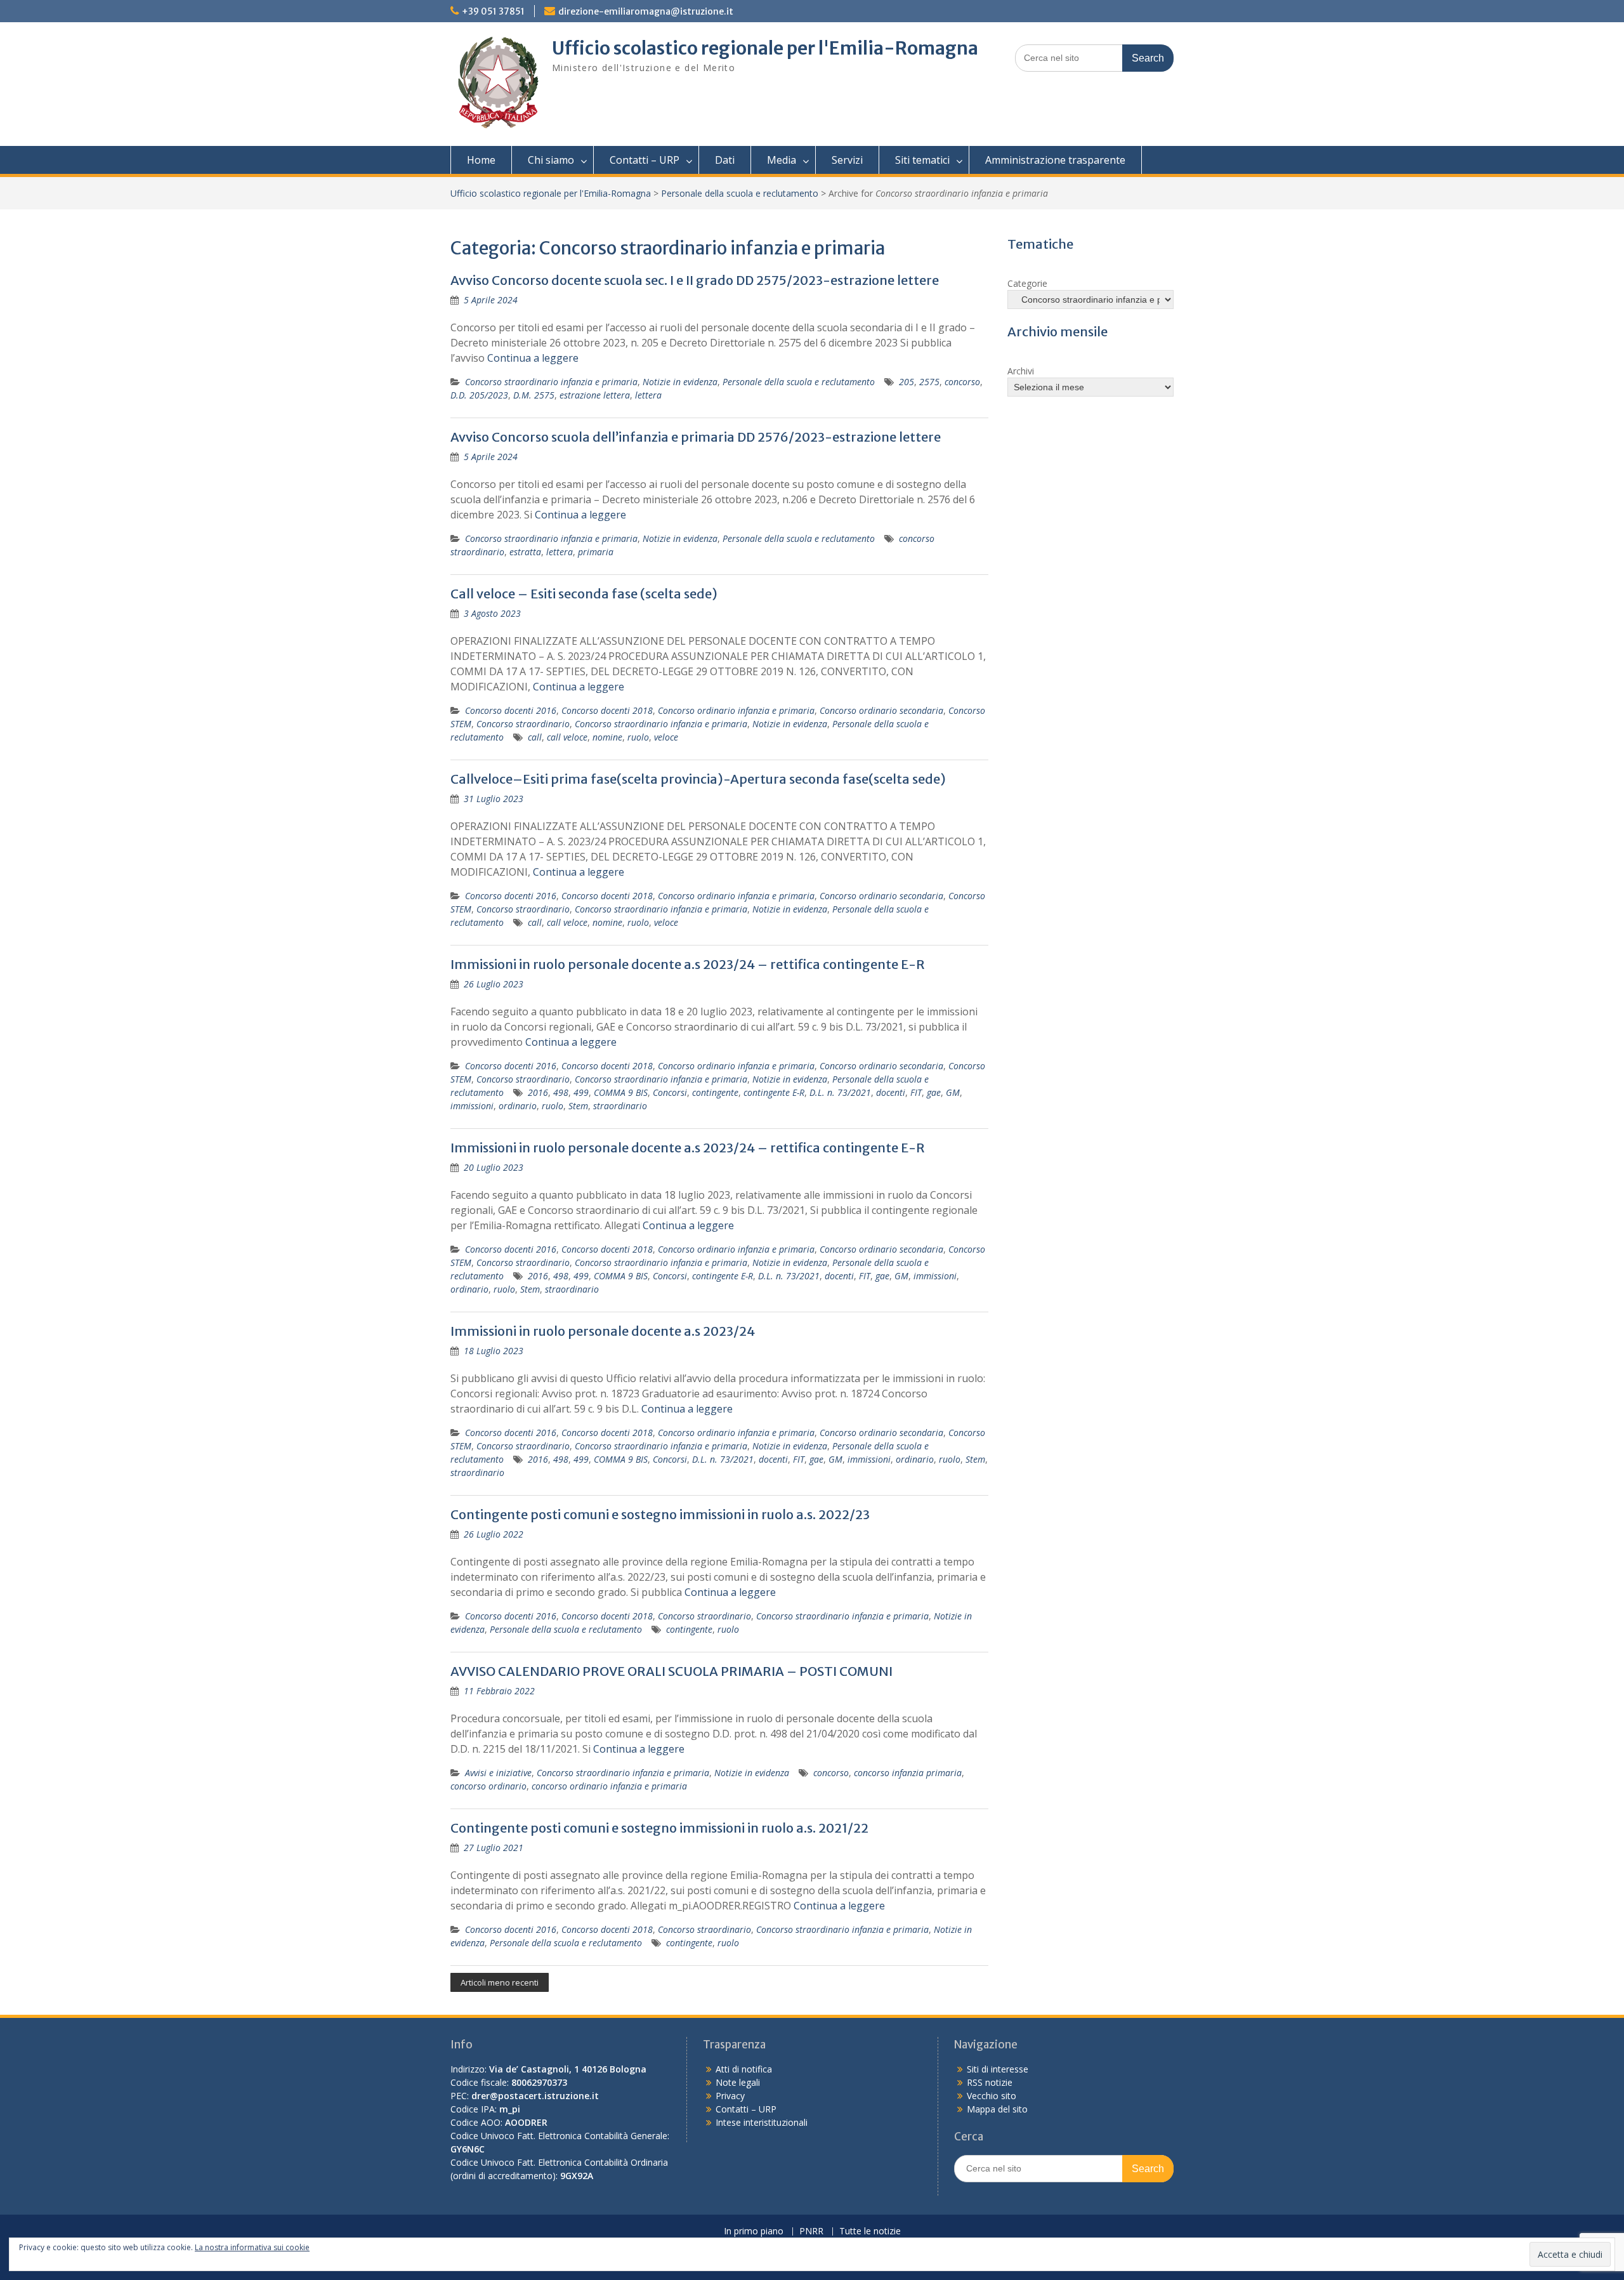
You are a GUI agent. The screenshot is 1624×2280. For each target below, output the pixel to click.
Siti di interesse (998, 2069)
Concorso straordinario (523, 724)
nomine (607, 737)
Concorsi (670, 1092)
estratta (525, 552)
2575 (929, 382)
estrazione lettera (595, 395)
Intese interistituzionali (762, 2122)
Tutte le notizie (870, 2231)
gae (934, 1092)
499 (581, 1092)
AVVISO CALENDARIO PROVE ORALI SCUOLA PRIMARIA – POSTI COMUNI (671, 1671)
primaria (596, 552)
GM (953, 1092)
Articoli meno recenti (500, 1982)
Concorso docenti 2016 (511, 710)
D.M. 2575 (534, 395)
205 (907, 382)
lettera (648, 395)
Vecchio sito (992, 2096)
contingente (715, 1092)
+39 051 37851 (493, 11)
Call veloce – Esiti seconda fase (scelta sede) (584, 594)
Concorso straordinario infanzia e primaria (551, 382)
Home (481, 160)
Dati (725, 160)
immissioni (472, 1106)
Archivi (1021, 371)
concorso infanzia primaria (908, 1773)
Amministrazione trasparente (1055, 160)
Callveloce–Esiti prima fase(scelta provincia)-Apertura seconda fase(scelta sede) (698, 779)
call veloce (567, 737)
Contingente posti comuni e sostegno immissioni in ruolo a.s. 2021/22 (659, 1828)
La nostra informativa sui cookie (252, 2247)
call (535, 737)
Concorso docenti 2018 (607, 710)
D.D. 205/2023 (479, 395)
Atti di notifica (744, 2069)
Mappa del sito (997, 2109)
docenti (891, 1092)
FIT (916, 1092)
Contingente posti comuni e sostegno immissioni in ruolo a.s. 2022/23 (660, 1514)
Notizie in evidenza (680, 382)
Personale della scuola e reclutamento (740, 193)
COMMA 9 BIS (621, 1092)
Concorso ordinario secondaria (881, 710)
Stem (578, 1106)
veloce (666, 737)
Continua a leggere (533, 358)
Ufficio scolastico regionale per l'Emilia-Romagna (765, 48)
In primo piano (754, 2231)
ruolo (638, 737)
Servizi (847, 160)
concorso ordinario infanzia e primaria (609, 1786)
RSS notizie (990, 2082)
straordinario (620, 1106)
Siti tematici (922, 160)
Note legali (738, 2082)
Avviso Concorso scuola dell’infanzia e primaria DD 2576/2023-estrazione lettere (696, 437)
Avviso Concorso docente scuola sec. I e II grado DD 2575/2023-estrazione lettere (695, 280)
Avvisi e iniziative (498, 1773)
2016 (538, 1092)
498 (561, 1092)
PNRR (811, 2231)
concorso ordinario (488, 1786)
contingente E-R (774, 1092)
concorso (962, 382)
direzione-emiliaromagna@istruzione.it (646, 11)
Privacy (730, 2096)
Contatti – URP (645, 160)
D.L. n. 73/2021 (840, 1092)
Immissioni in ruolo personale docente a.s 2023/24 (603, 1331)
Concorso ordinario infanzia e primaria (736, 710)
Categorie (1027, 283)
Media (782, 160)
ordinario (518, 1106)
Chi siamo (551, 160)
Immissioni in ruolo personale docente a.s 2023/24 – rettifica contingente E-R (688, 964)
